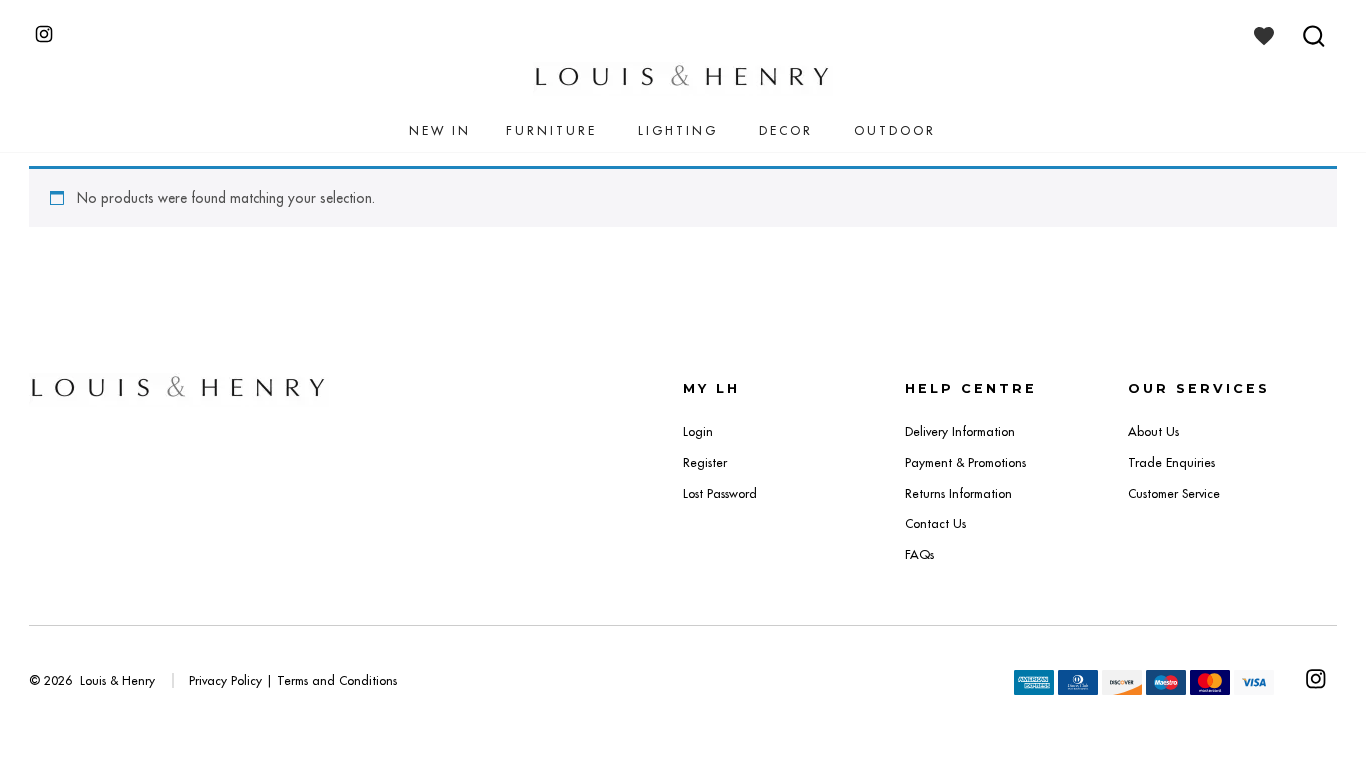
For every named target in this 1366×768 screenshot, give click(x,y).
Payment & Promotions (965, 462)
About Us (1153, 431)
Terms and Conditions (337, 680)
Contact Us (935, 523)
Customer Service (1174, 493)
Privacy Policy (225, 680)
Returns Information (958, 493)
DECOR (786, 130)
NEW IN (440, 130)
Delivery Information (960, 431)
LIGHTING (678, 130)
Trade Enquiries (1171, 462)
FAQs (919, 554)
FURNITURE (551, 130)
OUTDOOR (895, 130)
